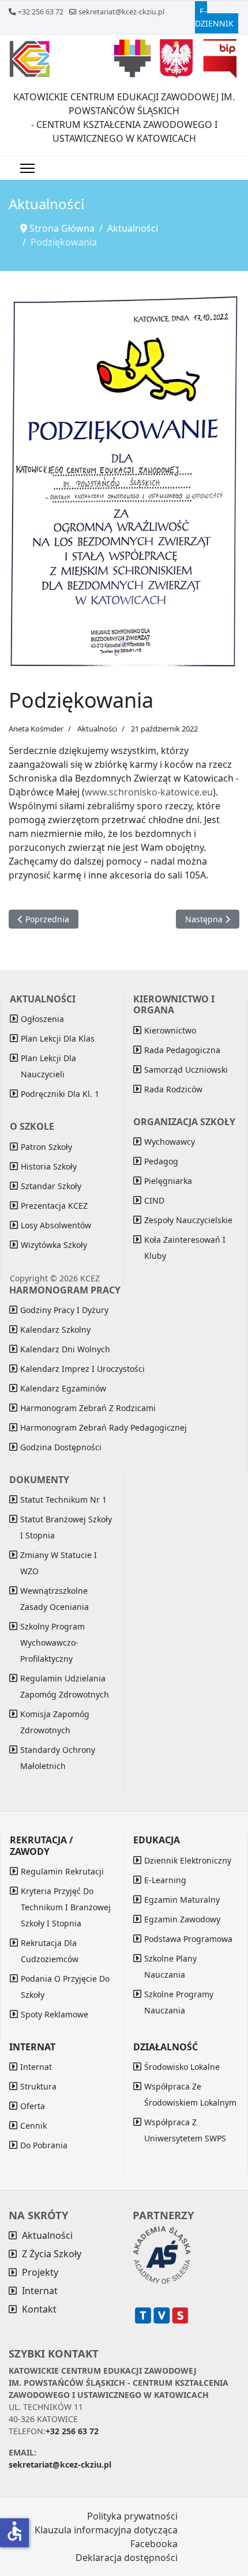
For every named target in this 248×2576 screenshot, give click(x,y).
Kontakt (39, 2309)
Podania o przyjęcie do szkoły (65, 1987)
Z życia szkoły (52, 2254)
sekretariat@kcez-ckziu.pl (121, 12)
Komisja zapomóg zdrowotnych (55, 1722)
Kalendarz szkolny (55, 1330)
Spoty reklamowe (55, 2014)
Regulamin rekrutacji (62, 1871)
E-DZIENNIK (214, 17)
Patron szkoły (46, 1147)
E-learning (165, 1880)
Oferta (33, 2106)
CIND (154, 1200)
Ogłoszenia (42, 1019)
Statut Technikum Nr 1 (63, 1500)
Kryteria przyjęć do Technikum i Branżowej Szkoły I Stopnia (66, 1907)
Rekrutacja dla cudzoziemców (50, 1951)
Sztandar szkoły (51, 1186)
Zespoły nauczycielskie (188, 1220)
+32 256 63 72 (41, 12)
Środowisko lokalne (182, 2067)
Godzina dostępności (61, 1447)
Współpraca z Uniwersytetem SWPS (185, 2130)
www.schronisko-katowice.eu (149, 792)
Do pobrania (44, 2145)
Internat (36, 2067)
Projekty (40, 2272)
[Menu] (27, 168)
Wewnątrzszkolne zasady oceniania (55, 1599)
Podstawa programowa (188, 1939)
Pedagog (161, 1161)
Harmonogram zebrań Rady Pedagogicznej (104, 1427)
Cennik (33, 2126)
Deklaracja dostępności (127, 2558)
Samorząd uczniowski (186, 1070)
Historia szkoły (49, 1166)
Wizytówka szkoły (54, 1245)
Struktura (38, 2086)
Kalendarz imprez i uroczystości (82, 1369)
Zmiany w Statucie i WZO (59, 1563)
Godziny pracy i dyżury (64, 1310)
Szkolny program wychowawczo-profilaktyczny (52, 1642)
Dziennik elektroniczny (188, 1860)
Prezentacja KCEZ (54, 1206)
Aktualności (97, 729)
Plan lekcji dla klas (58, 1038)
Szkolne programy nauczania (179, 2002)
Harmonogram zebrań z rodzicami (88, 1408)
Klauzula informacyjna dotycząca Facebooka (106, 2537)
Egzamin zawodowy (182, 1919)
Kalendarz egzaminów (63, 1388)
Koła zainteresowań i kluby (185, 1248)
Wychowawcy (170, 1142)
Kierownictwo (170, 1030)
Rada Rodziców (173, 1089)
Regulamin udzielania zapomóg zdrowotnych (65, 1686)
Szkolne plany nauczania (170, 1966)
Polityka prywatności (132, 2516)
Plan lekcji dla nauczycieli (48, 1066)
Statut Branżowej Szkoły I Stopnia (66, 1527)
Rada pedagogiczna (182, 1050)
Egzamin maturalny (182, 1900)
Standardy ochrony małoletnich (58, 1758)
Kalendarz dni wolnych (65, 1349)
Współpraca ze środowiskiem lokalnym (190, 2094)
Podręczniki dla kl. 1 (60, 1094)
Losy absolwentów (56, 1225)
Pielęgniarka (168, 1181)
